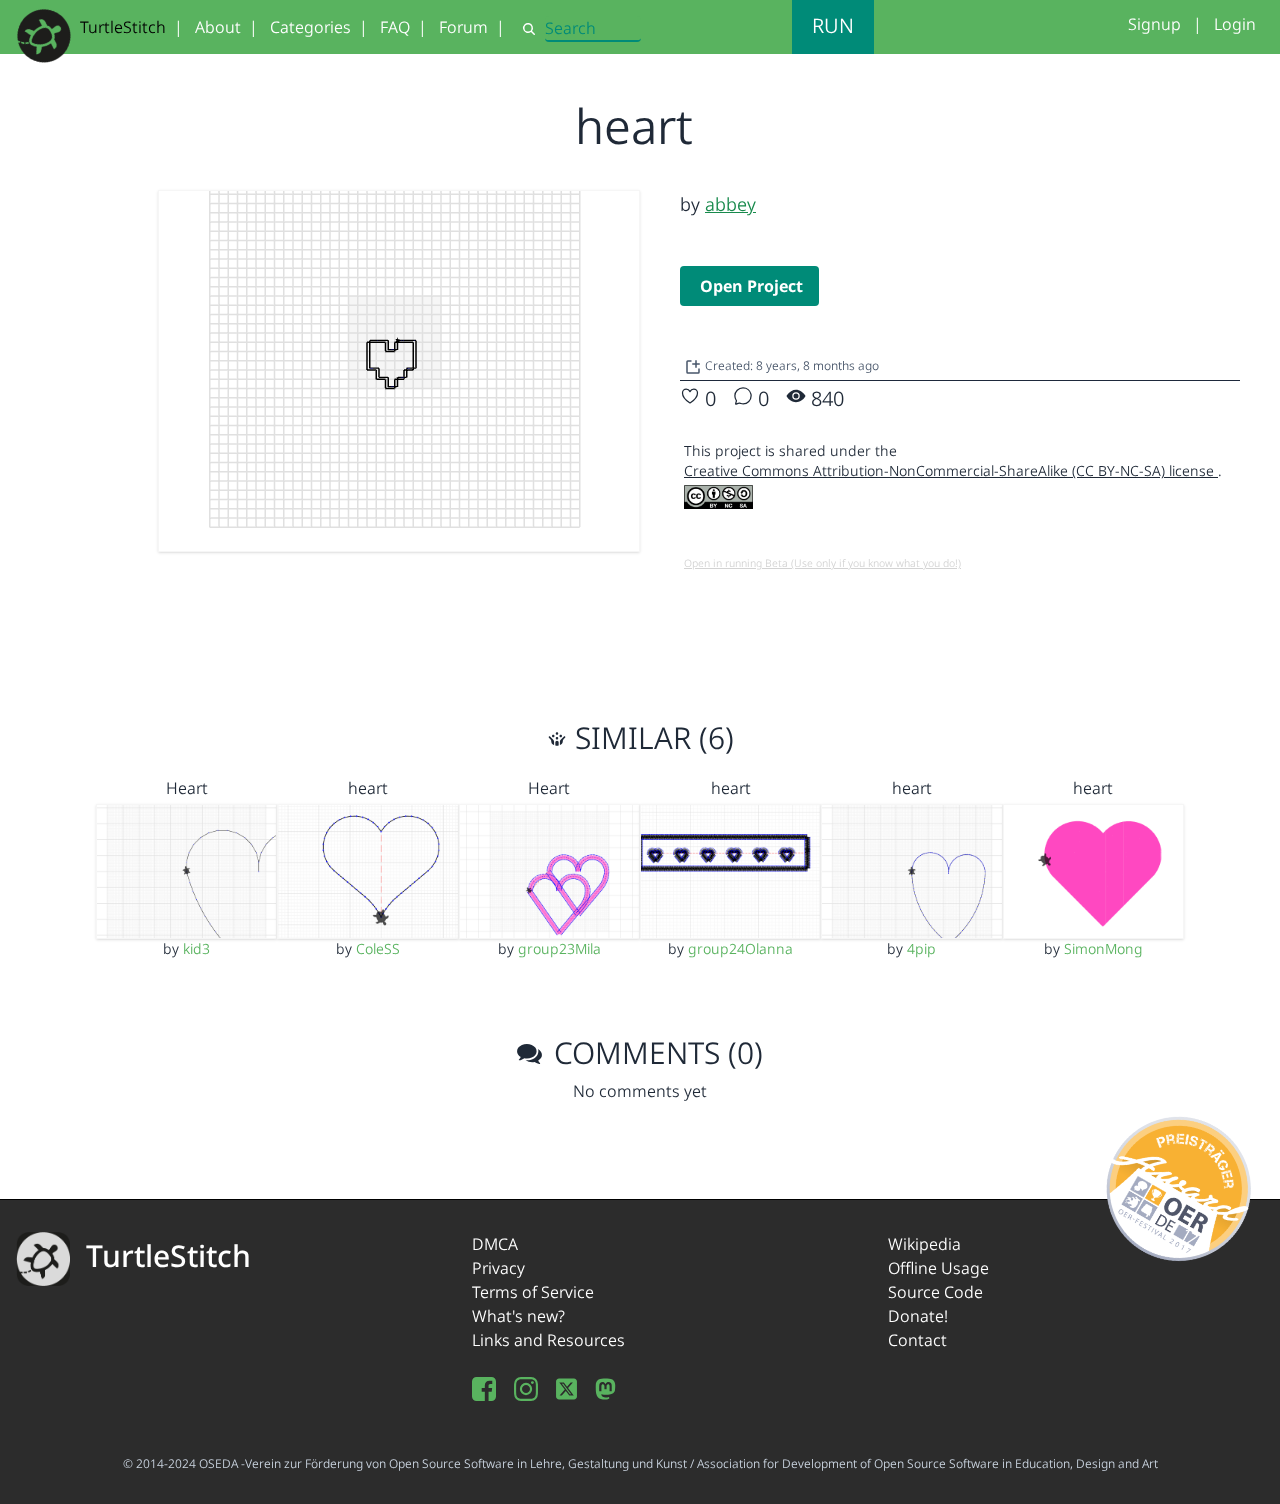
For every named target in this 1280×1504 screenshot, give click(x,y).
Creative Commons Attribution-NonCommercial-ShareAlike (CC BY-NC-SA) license (951, 470)
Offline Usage (938, 1268)
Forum (463, 27)
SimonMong (1103, 948)
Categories (310, 27)
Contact (917, 1340)
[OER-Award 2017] (1179, 1186)
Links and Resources (548, 1340)
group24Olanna (740, 948)
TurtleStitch (123, 27)
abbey (730, 204)
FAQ (395, 27)
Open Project (751, 286)
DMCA (495, 1244)
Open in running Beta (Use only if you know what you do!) (822, 563)
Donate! (918, 1316)
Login (1235, 24)
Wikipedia (924, 1244)
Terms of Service (533, 1292)
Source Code (935, 1292)
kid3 (196, 948)
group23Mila (559, 948)
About (218, 27)
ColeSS (378, 948)
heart (368, 788)
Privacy (498, 1268)
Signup (1154, 24)
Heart (187, 788)
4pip (921, 948)
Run (833, 25)
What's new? (518, 1316)
